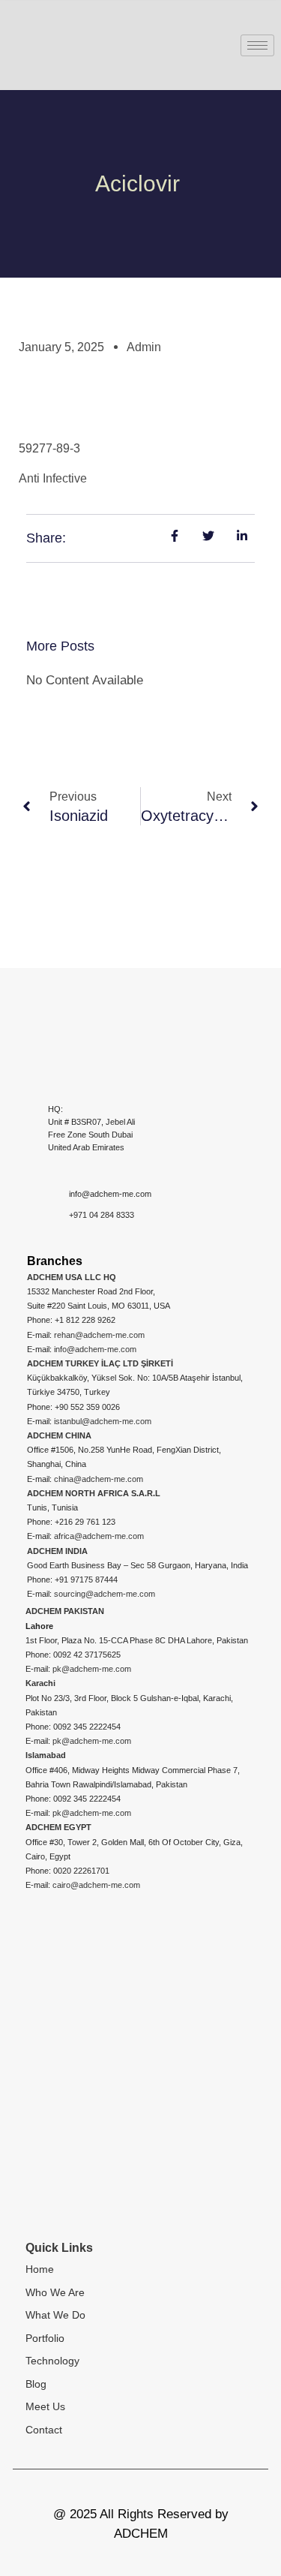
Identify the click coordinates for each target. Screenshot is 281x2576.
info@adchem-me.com (95, 1349)
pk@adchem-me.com (92, 1669)
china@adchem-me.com (99, 1479)
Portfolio (45, 2338)
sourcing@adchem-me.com (105, 1594)
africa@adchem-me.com (99, 1536)
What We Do (55, 2315)
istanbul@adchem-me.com (103, 1421)
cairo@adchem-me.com (96, 1885)
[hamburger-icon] (257, 45)
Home (40, 2269)
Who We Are (55, 2292)
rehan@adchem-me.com (99, 1335)
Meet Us (45, 2406)
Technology (52, 2361)
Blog (36, 2384)
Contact (44, 2430)
